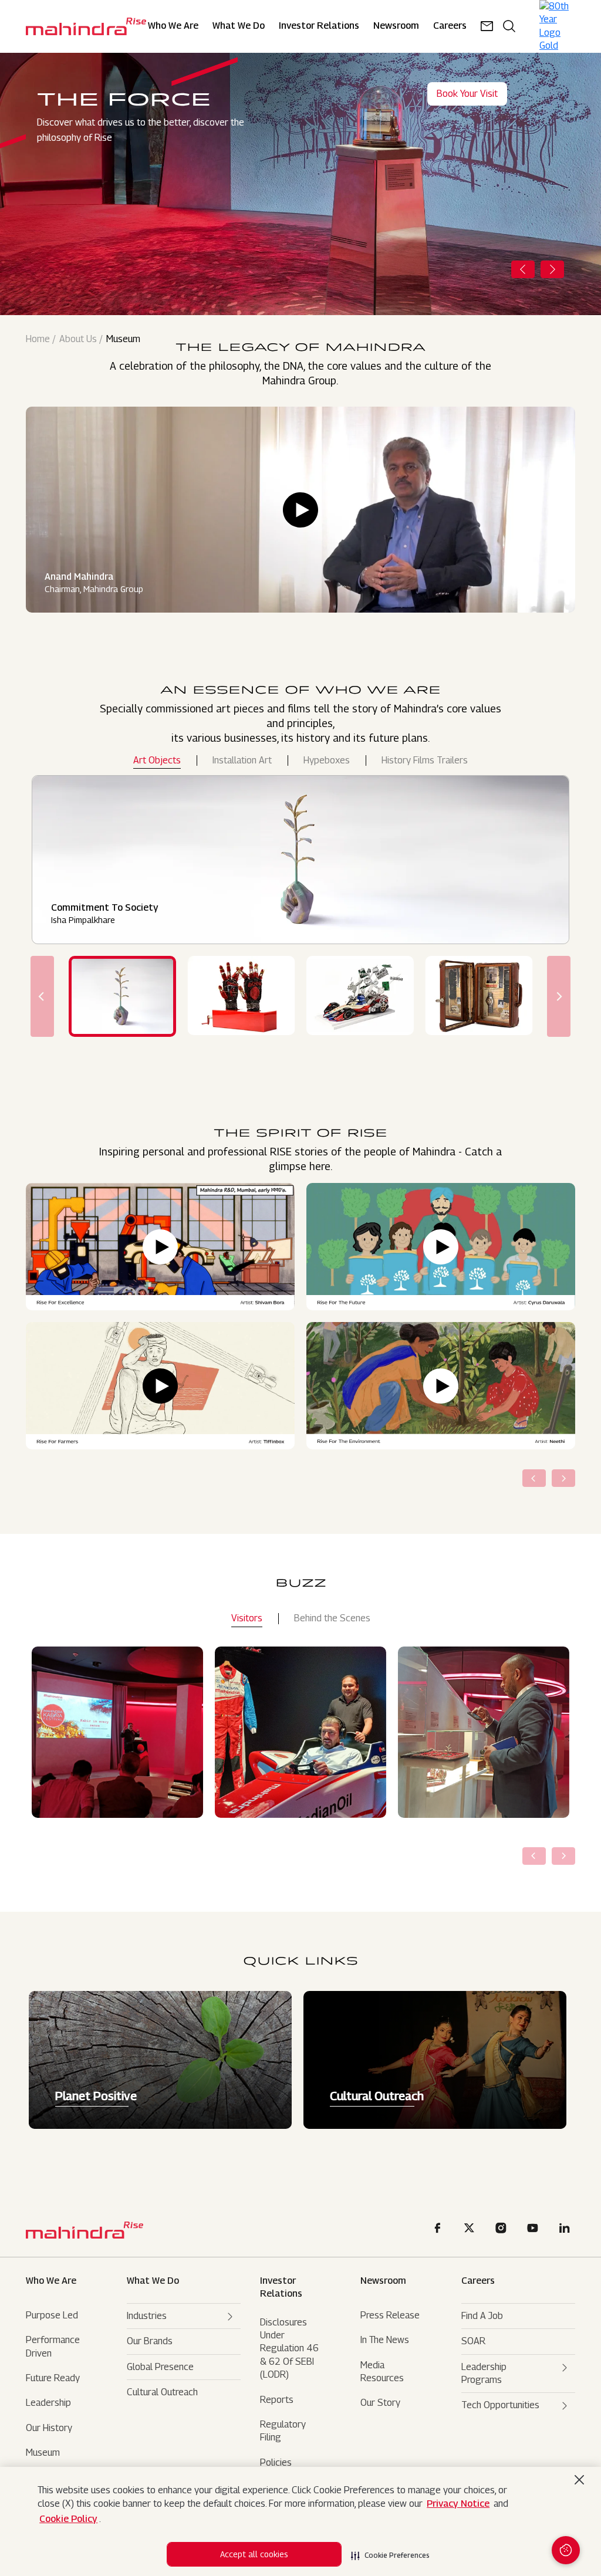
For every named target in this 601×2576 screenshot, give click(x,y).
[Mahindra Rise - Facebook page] (440, 2230)
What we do (239, 26)
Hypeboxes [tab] (327, 760)
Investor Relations (319, 26)
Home (38, 339)
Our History (49, 2428)
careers (450, 26)
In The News (385, 2340)
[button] (390, 2552)
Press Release (390, 2315)
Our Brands (150, 2341)
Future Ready (53, 2378)
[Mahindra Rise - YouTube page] (535, 2230)
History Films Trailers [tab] (425, 760)
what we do (153, 2281)
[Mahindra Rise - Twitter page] (471, 2230)
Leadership (48, 2403)
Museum (43, 2452)
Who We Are (173, 26)
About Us (78, 339)
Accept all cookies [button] (254, 2554)
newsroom (396, 26)
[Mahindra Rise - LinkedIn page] (566, 2230)
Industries (147, 2316)
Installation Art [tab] (242, 760)
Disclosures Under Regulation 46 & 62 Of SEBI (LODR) (289, 2349)
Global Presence (160, 2367)
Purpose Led (52, 2315)
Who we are (51, 2281)
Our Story (380, 2403)
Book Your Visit (467, 94)
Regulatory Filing (283, 2431)
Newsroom (383, 2281)
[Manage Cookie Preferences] (566, 2550)
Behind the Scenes (332, 1618)
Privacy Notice (458, 2504)
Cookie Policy (68, 2519)
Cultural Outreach (162, 2392)
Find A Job (482, 2316)
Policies (276, 2462)
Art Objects (157, 760)
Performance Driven (53, 2346)
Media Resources (382, 2372)
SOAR (473, 2341)
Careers (478, 2281)
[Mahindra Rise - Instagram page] (503, 2230)
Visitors (247, 1618)
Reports (277, 2400)
